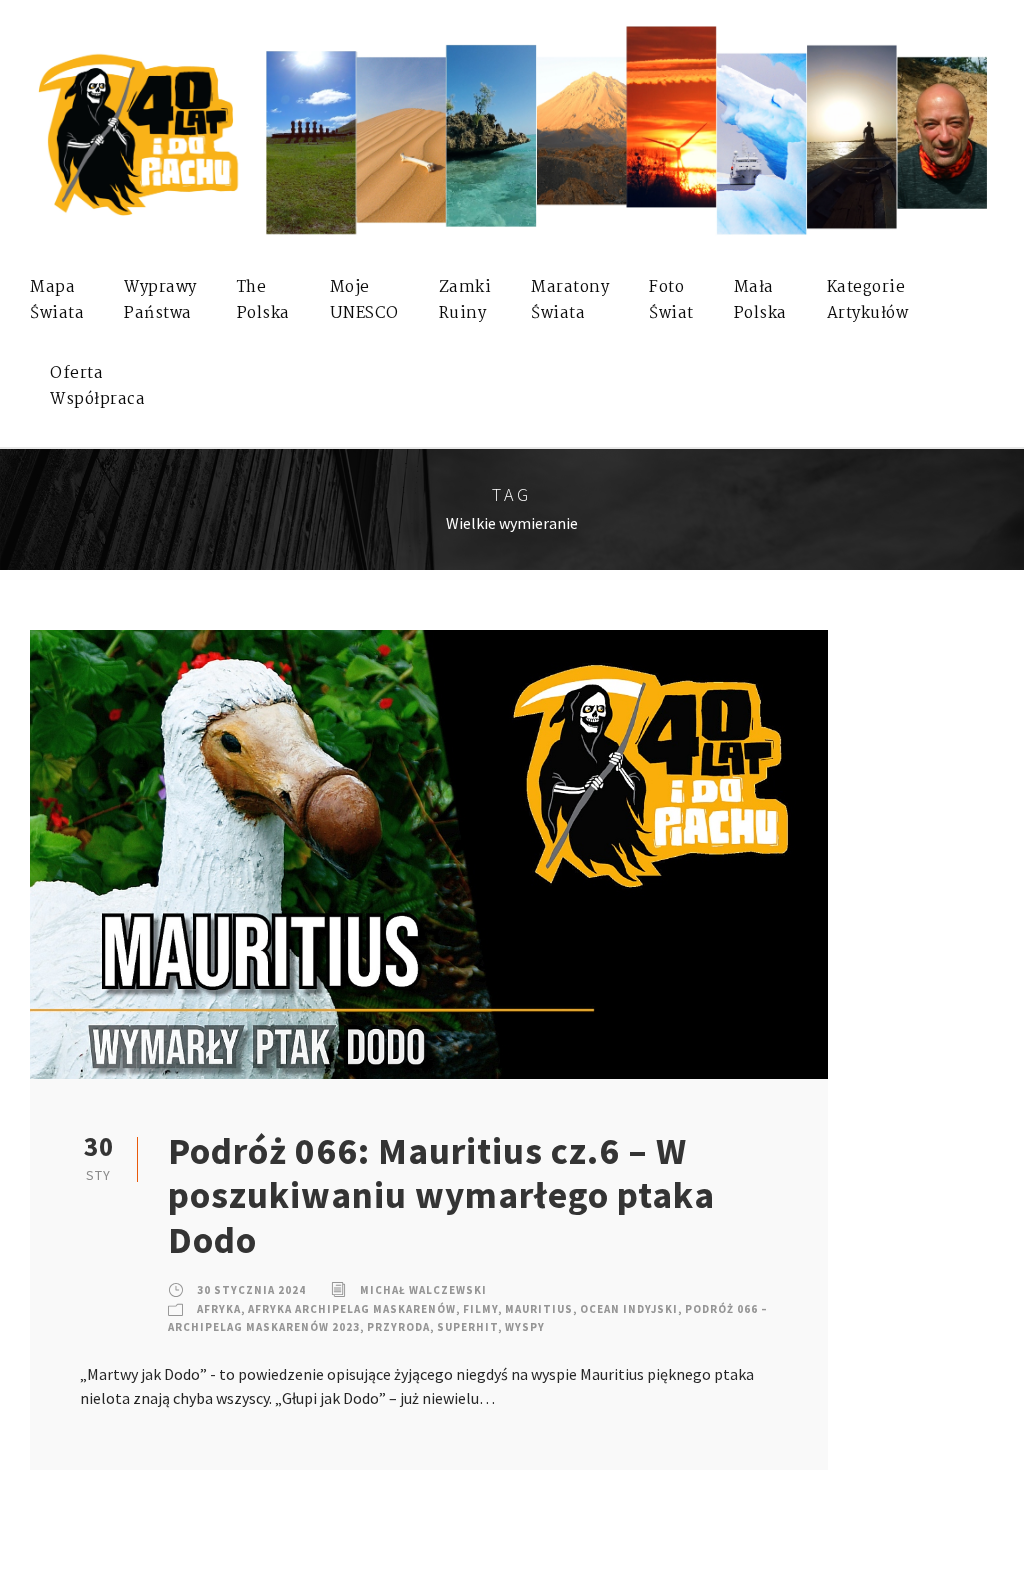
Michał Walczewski (423, 1290)
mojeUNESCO (364, 300)
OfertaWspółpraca (97, 386)
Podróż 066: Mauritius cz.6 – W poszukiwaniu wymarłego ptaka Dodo (441, 1195)
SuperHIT (467, 1327)
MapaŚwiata (57, 300)
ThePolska (263, 300)
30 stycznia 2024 (251, 1290)
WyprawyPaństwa (160, 300)
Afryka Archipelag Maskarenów (352, 1309)
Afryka (219, 1309)
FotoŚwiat (671, 300)
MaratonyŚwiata (570, 300)
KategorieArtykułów (868, 300)
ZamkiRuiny (465, 300)
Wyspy (525, 1327)
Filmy (480, 1309)
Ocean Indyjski (629, 1309)
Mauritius (539, 1309)
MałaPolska (760, 300)
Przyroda (398, 1327)
